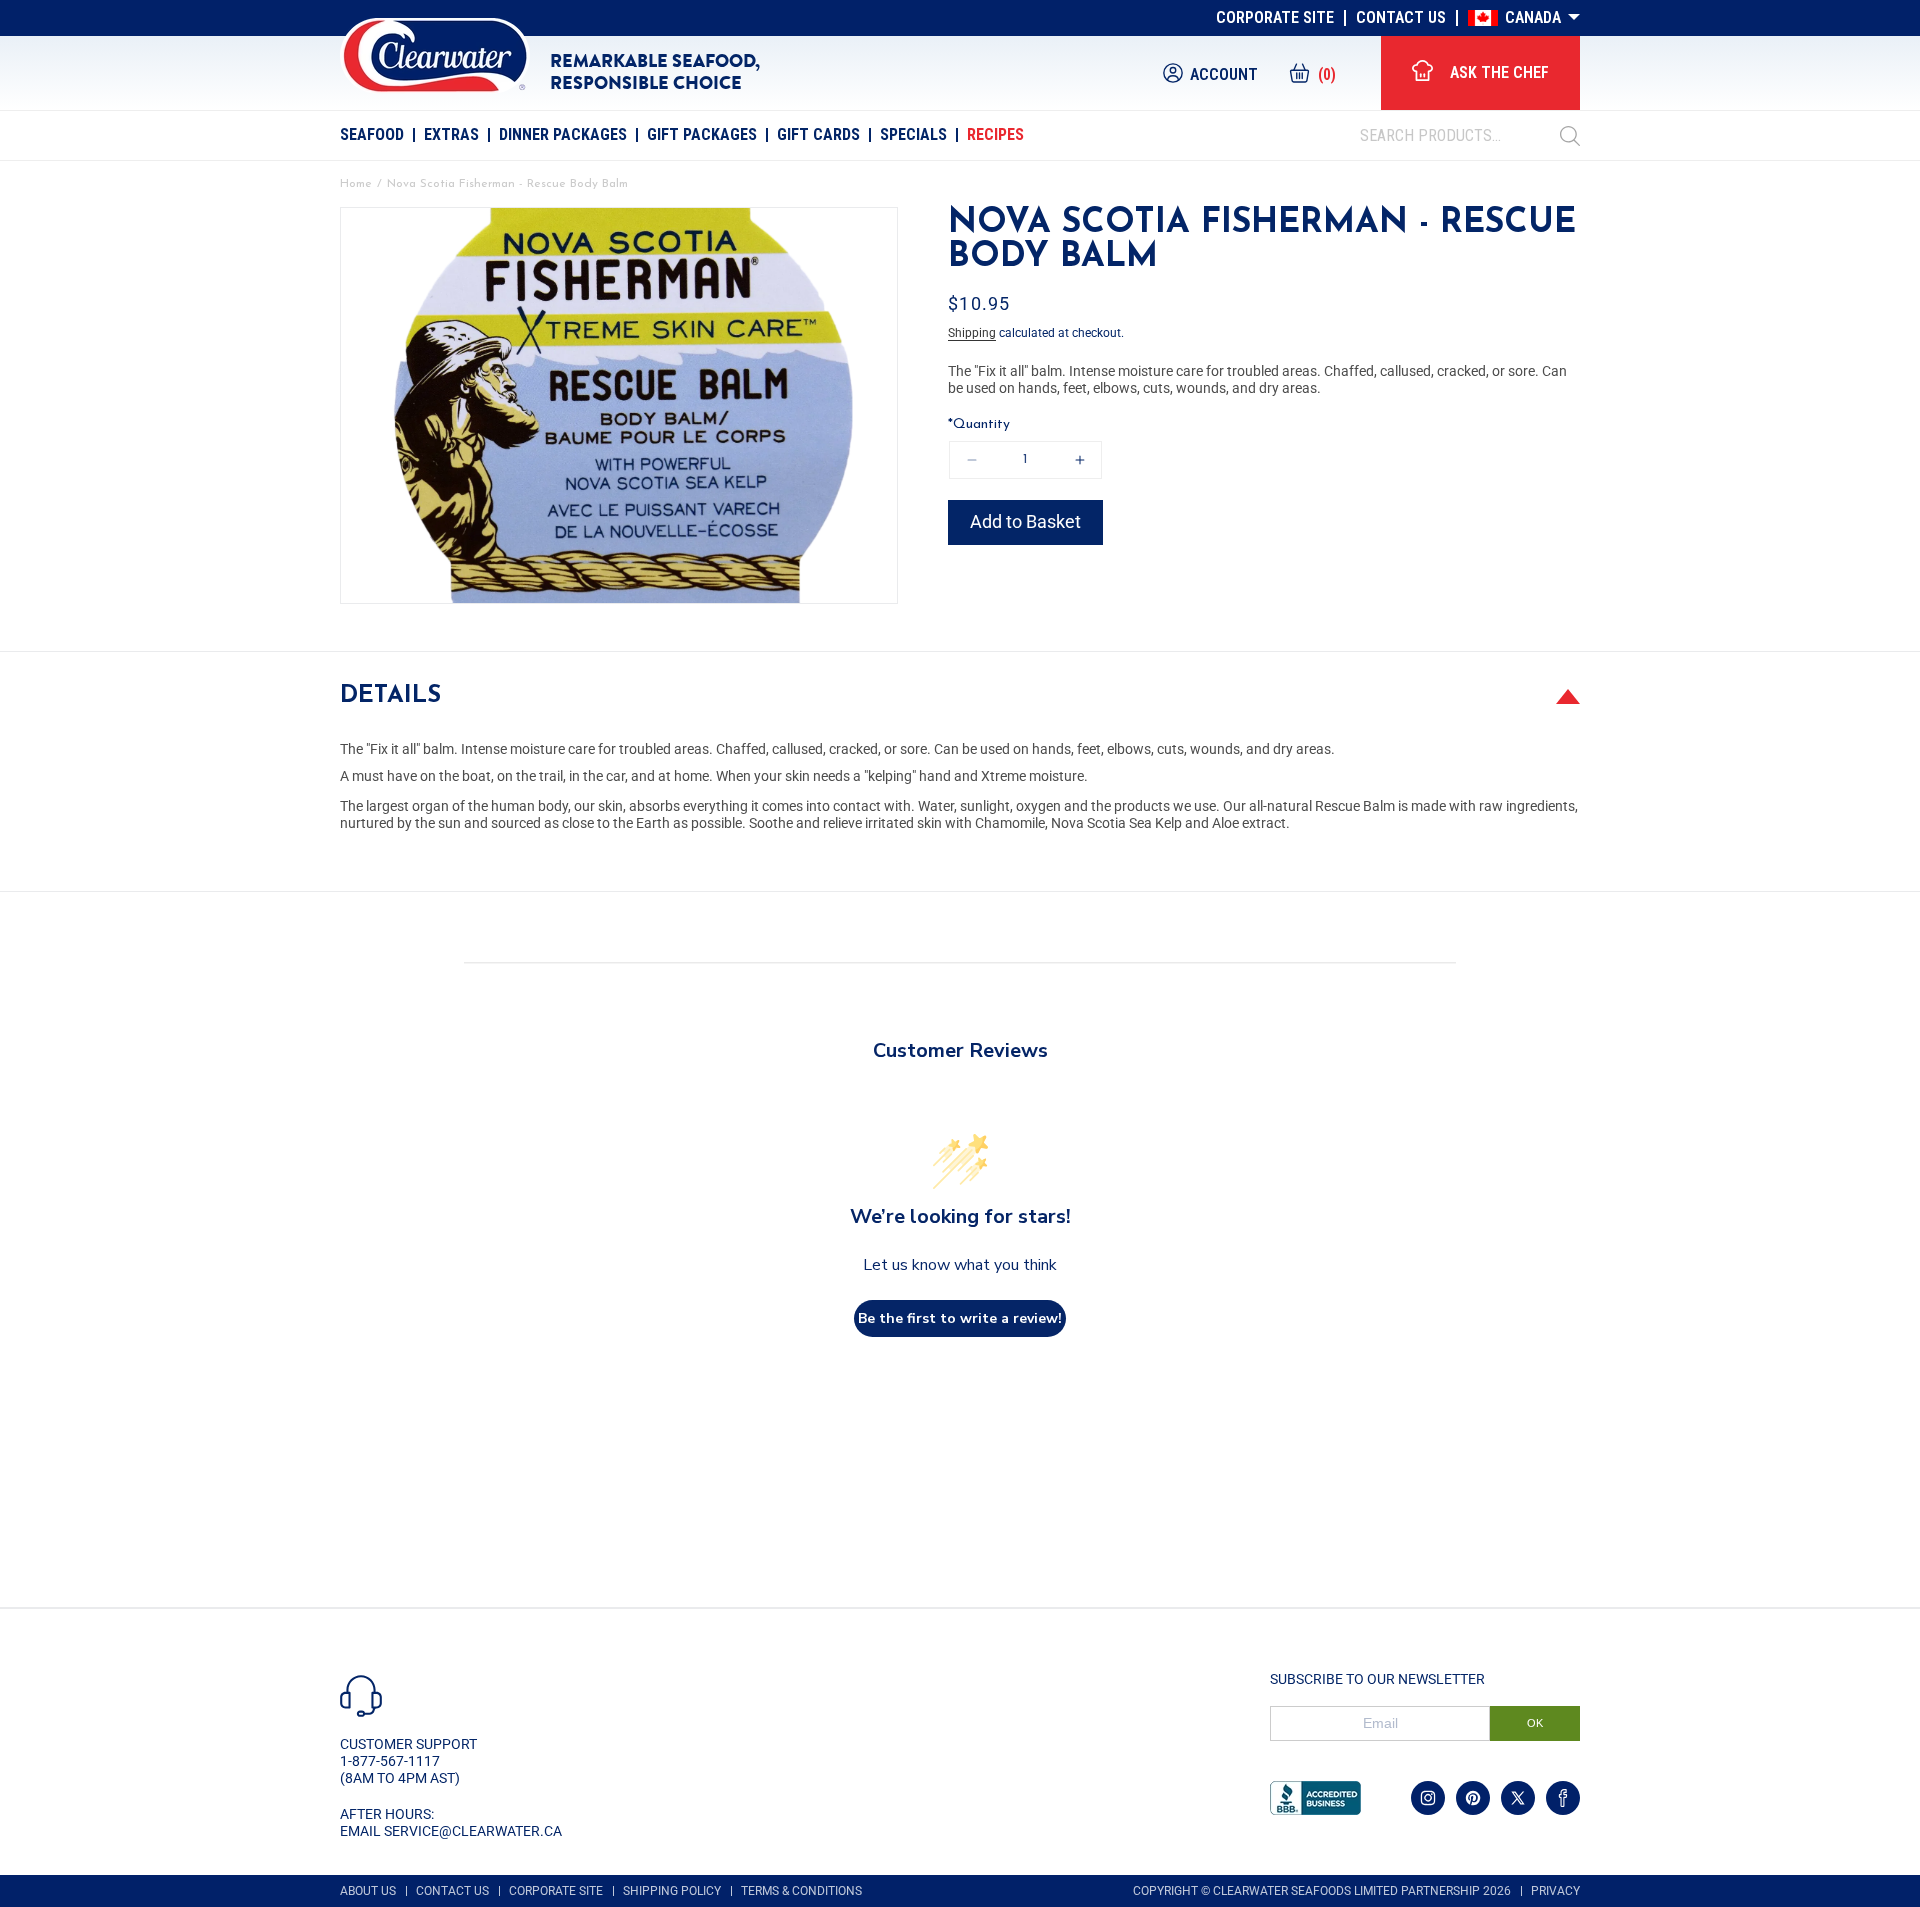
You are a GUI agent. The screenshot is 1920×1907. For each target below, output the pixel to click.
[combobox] (1460, 136)
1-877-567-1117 (390, 1761)
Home (356, 184)
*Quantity (979, 424)
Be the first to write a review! (960, 1318)
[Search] (1570, 136)
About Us (368, 1891)
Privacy (1555, 1891)
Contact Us (1401, 18)
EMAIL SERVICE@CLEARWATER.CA (451, 1831)
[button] (1312, 73)
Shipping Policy (672, 1891)
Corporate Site (1275, 18)
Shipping (972, 333)
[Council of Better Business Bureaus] (1315, 1798)
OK (1535, 1723)
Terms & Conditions (801, 1891)
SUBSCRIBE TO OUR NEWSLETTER (1377, 1679)
